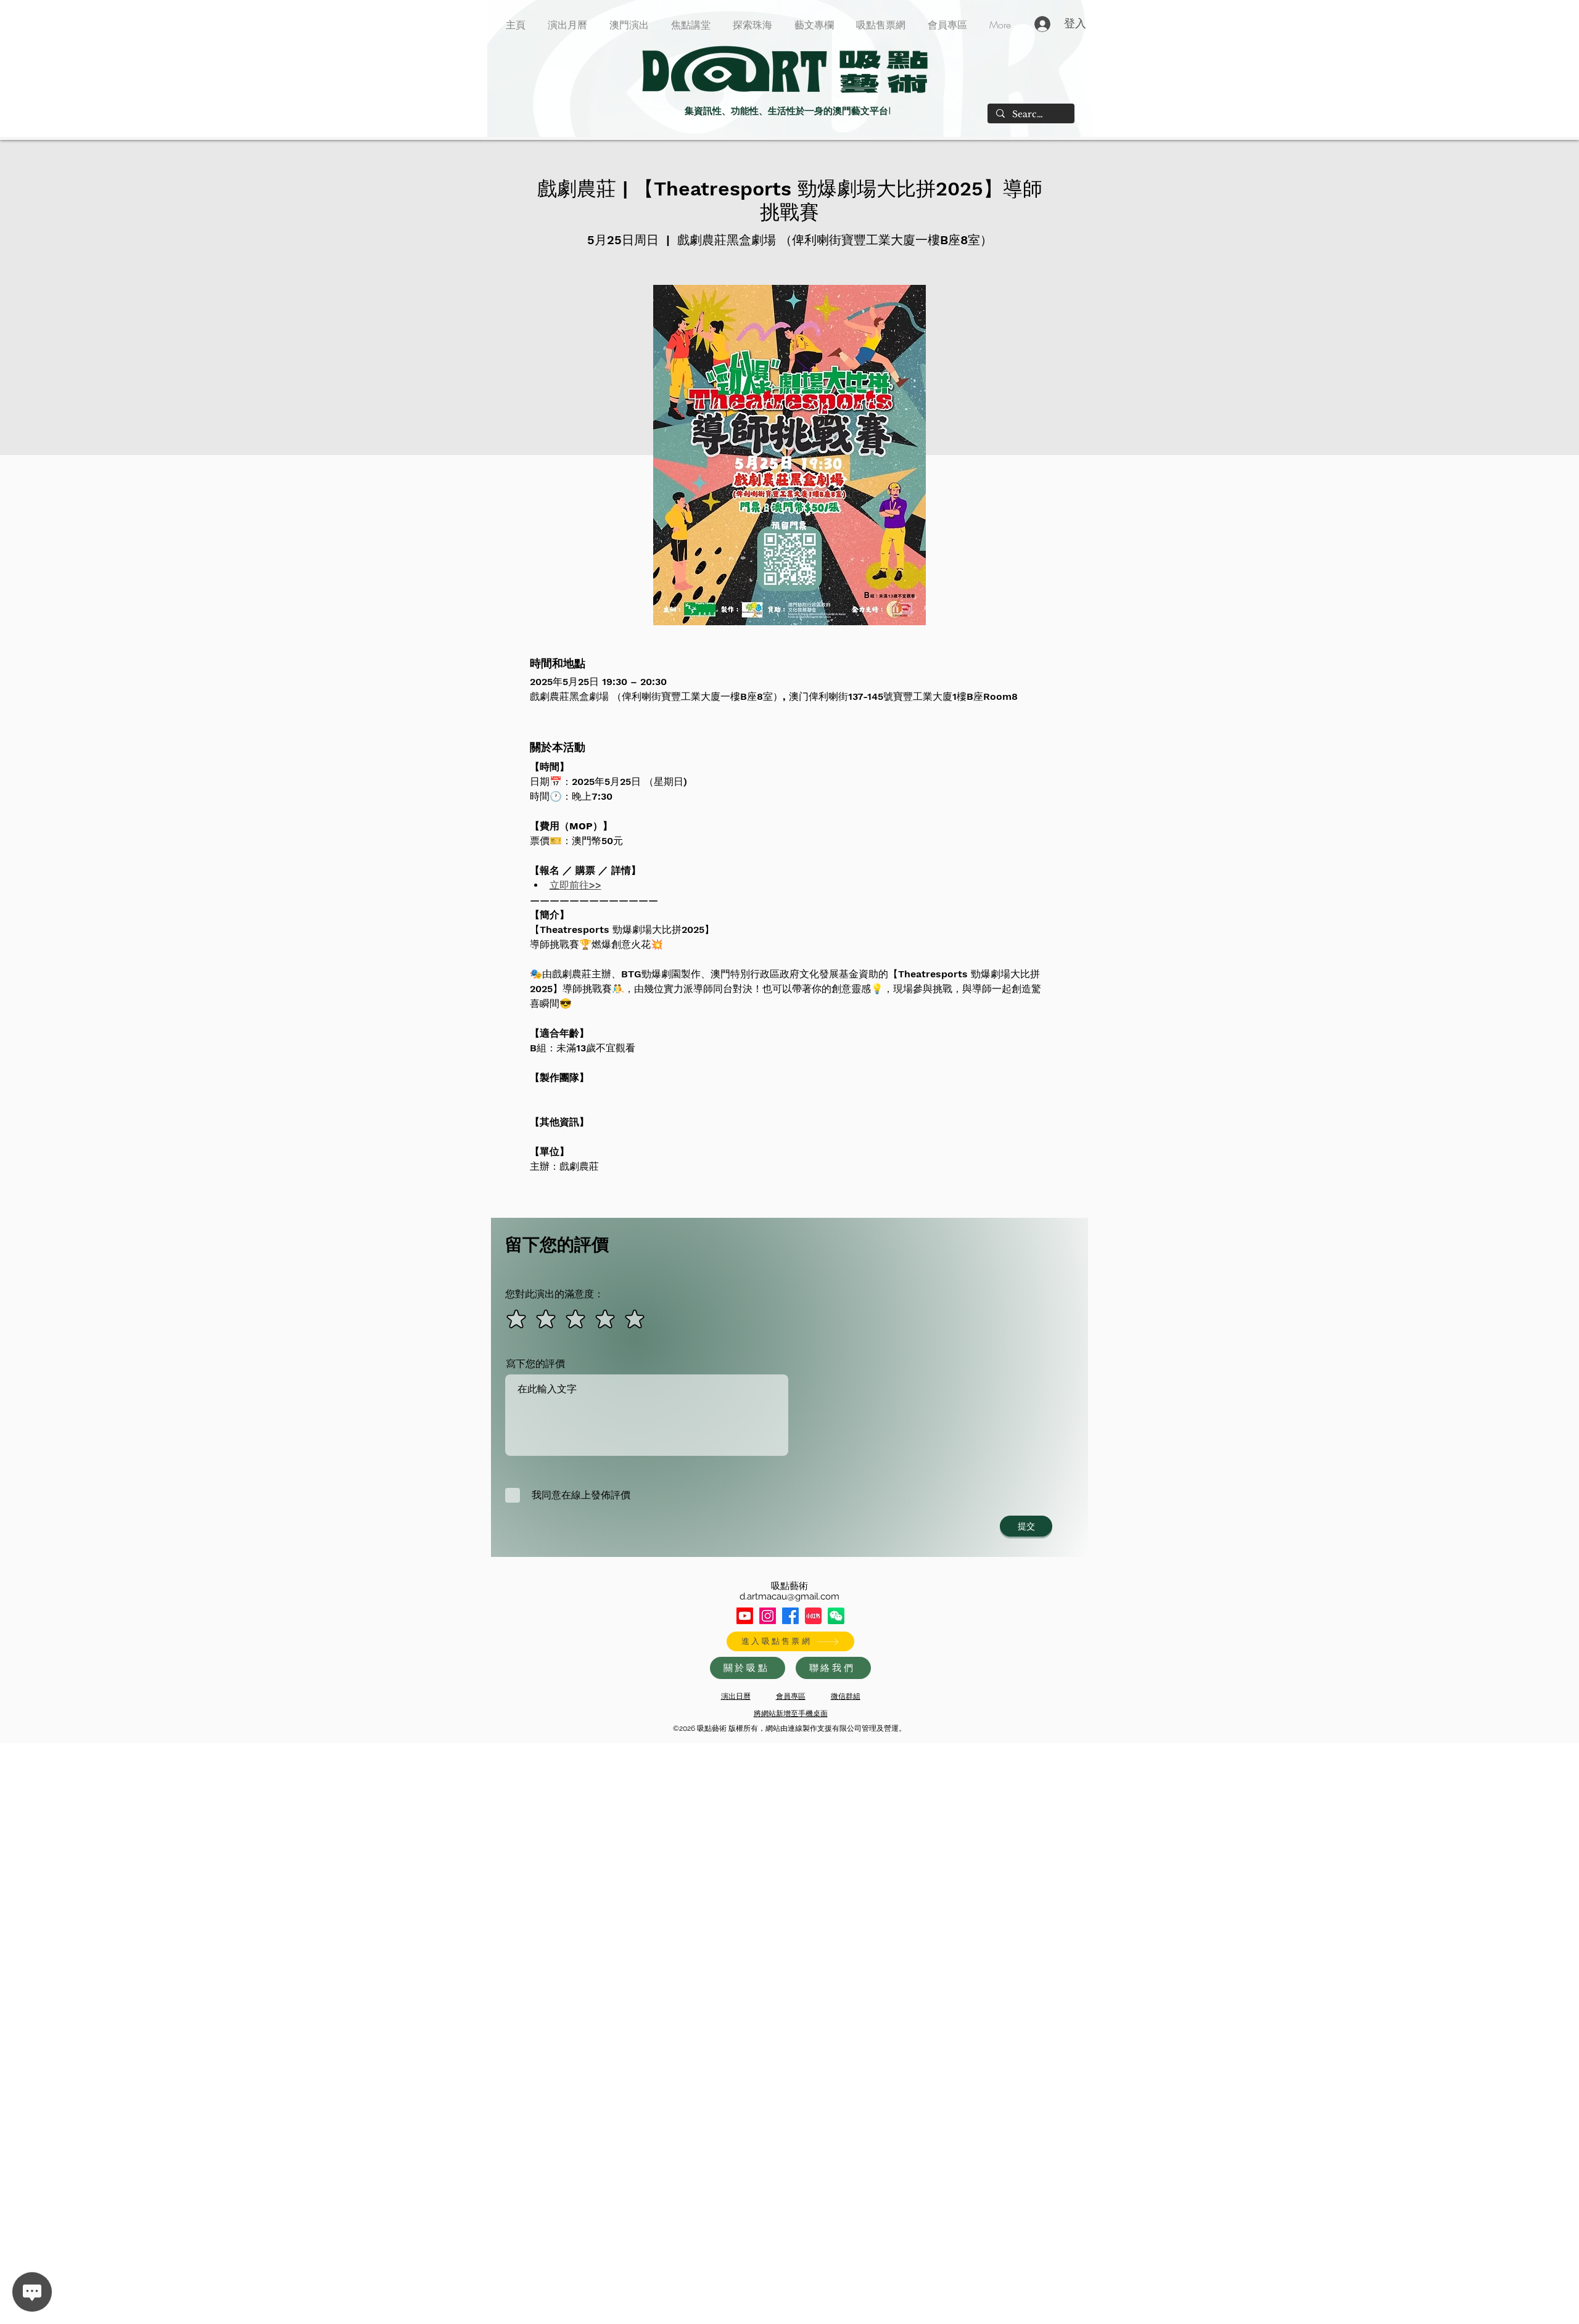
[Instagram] (768, 1616)
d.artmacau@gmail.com (789, 1596)
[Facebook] (790, 1616)
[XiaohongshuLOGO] (813, 1616)
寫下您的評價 (535, 1364)
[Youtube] (745, 1616)
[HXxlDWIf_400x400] (836, 1616)
